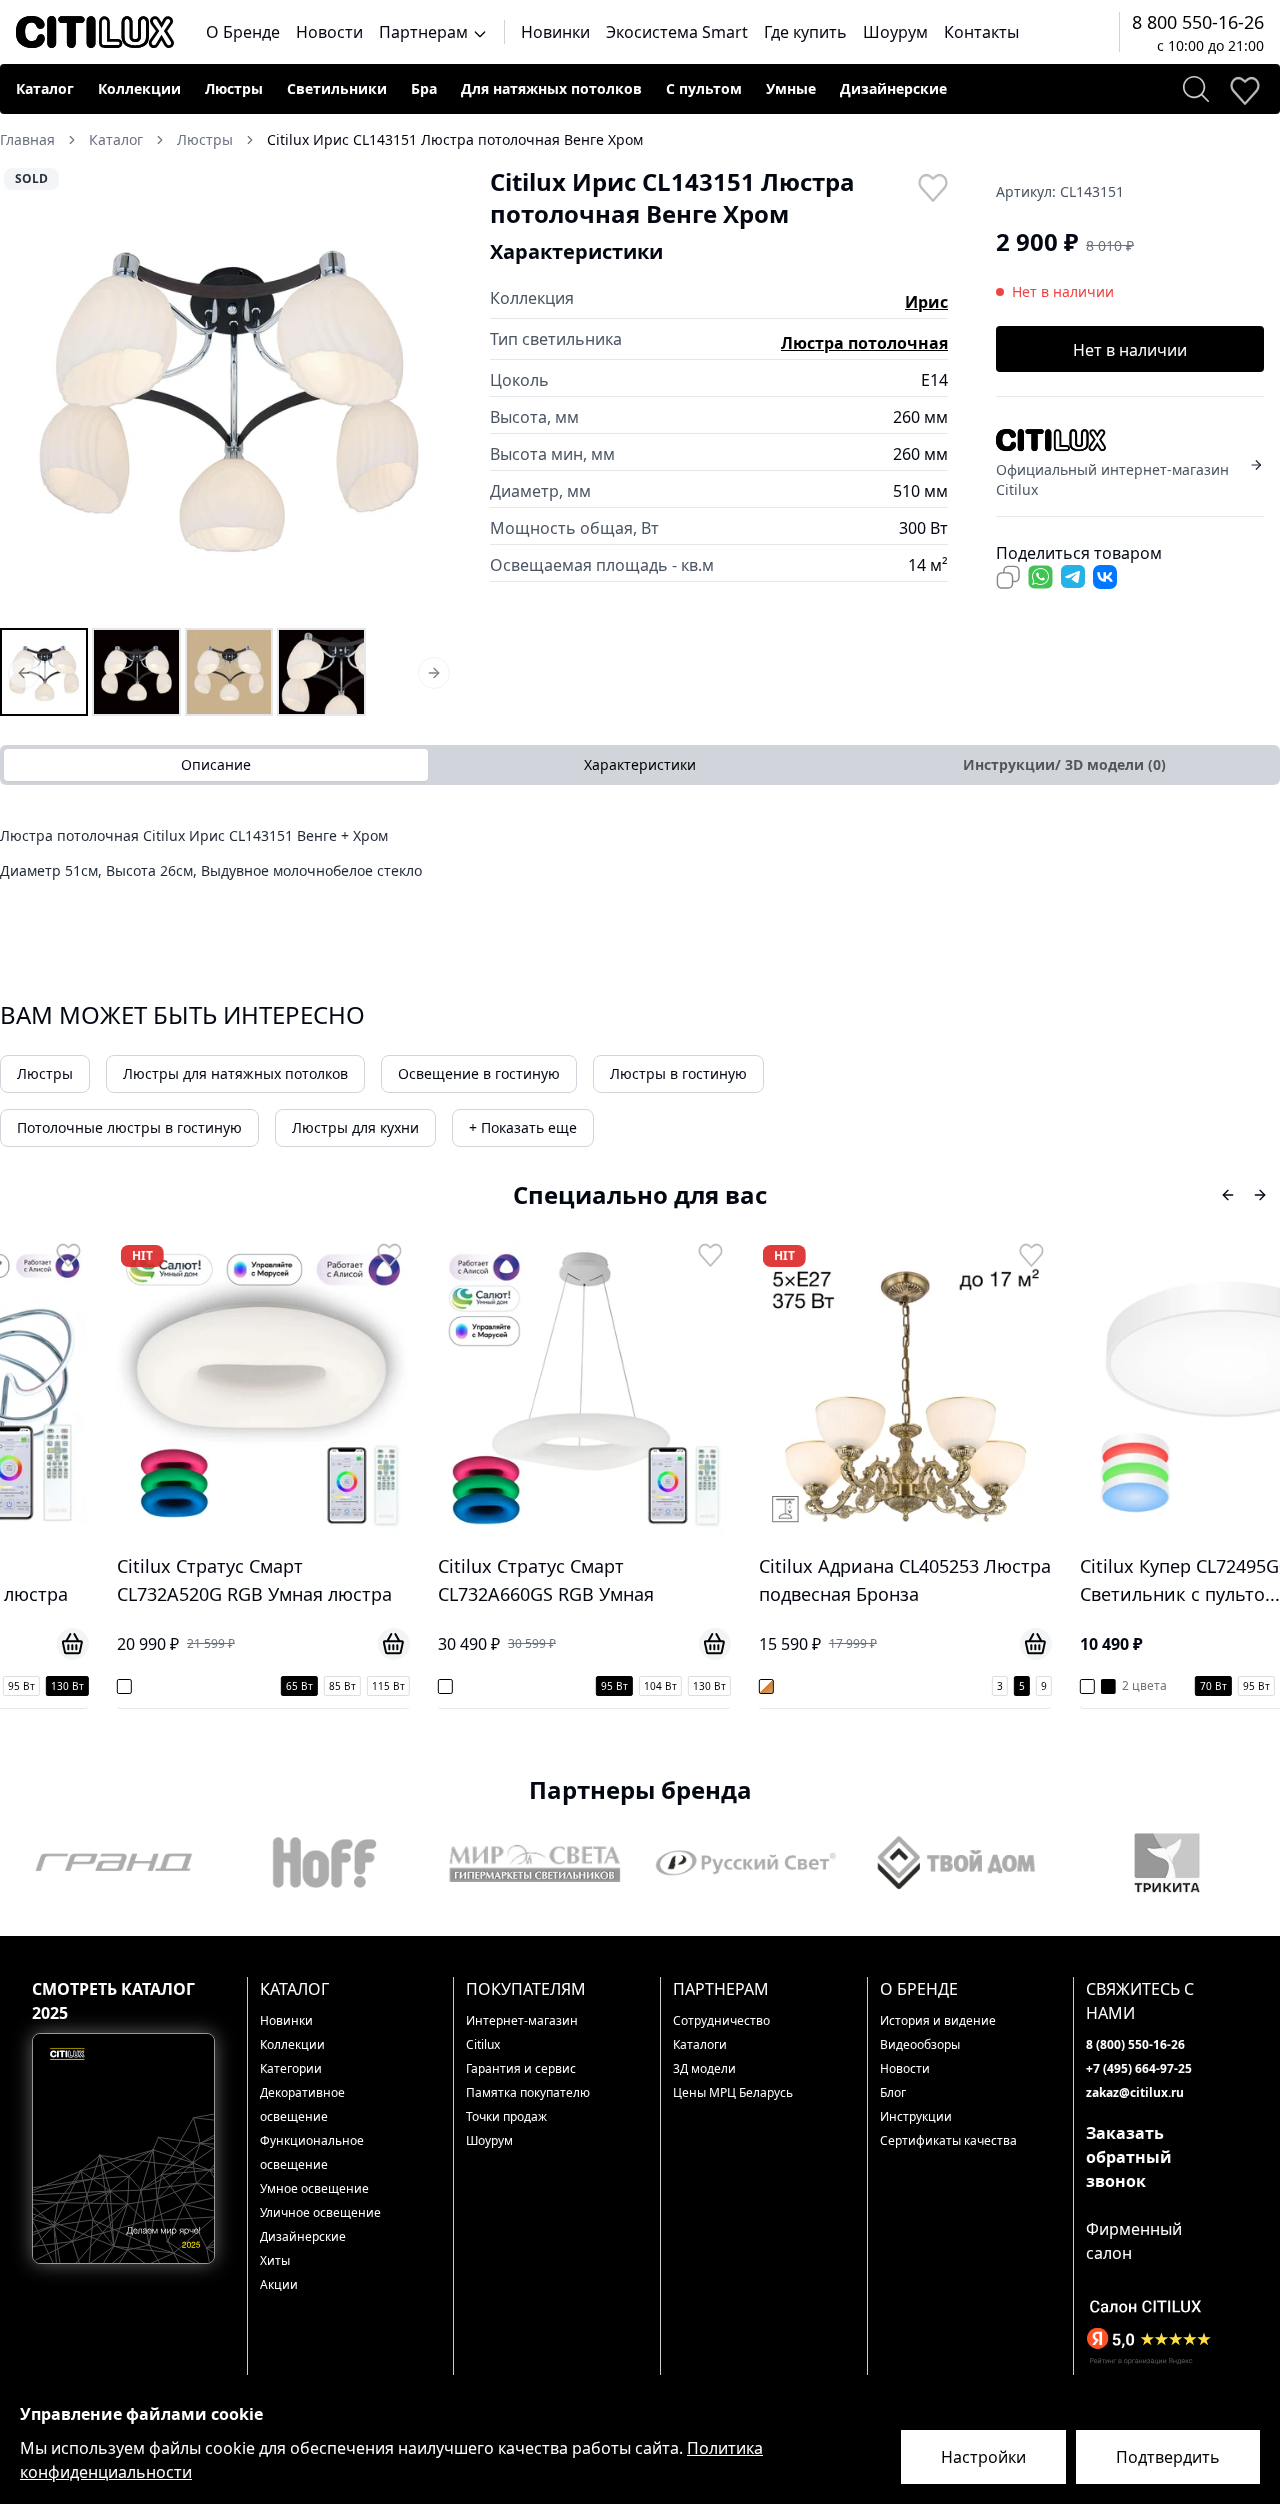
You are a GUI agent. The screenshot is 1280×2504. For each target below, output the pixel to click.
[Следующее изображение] (430, 395)
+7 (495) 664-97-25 (1139, 2068)
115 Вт (295, 1686)
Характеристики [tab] (640, 764)
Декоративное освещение (302, 2104)
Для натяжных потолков (551, 88)
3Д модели (704, 2068)
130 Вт (616, 1686)
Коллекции (139, 88)
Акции (279, 2284)
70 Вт (1120, 1686)
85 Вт (249, 1686)
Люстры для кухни (355, 1127)
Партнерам (425, 32)
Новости (329, 32)
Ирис (926, 302)
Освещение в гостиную (479, 1073)
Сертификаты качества (948, 2140)
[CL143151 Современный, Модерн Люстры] (229, 672)
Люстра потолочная (864, 343)
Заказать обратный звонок (1129, 2157)
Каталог (45, 88)
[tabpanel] (640, 860)
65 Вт (206, 1686)
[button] (229, 395)
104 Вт (567, 1686)
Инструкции (916, 2116)
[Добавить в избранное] (932, 186)
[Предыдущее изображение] (28, 395)
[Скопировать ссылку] (1008, 577)
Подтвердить (1168, 2457)
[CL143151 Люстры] (44, 672)
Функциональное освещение (312, 2152)
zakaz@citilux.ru (1135, 2092)
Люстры (234, 88)
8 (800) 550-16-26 (1135, 2044)
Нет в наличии (1130, 350)
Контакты (981, 32)
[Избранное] (1244, 89)
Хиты (275, 2260)
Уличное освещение (320, 2212)
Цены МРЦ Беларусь (733, 2092)
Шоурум (895, 32)
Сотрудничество (721, 2020)
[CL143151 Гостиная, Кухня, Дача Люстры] (321, 672)
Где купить (805, 32)
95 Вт (521, 1686)
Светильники (337, 88)
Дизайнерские (893, 88)
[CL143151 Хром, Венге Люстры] (136, 672)
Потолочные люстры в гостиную (129, 1127)
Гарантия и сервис (521, 2068)
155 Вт (1258, 1686)
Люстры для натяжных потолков (235, 1073)
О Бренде (243, 32)
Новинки (555, 32)
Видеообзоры (920, 2044)
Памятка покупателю (528, 2092)
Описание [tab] (216, 764)
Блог (893, 2092)
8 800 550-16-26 (1198, 22)
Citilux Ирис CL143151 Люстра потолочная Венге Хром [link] (455, 139)
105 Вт (1209, 1686)
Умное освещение (314, 2188)
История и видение (938, 2020)
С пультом (704, 88)
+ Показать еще (523, 1127)
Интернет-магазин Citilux (522, 2032)
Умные (791, 88)
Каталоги (700, 2044)
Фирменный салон (1134, 2241)
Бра (424, 88)
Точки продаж (506, 2116)
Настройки (983, 2457)
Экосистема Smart (677, 32)
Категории (291, 2068)
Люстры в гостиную (678, 1073)
